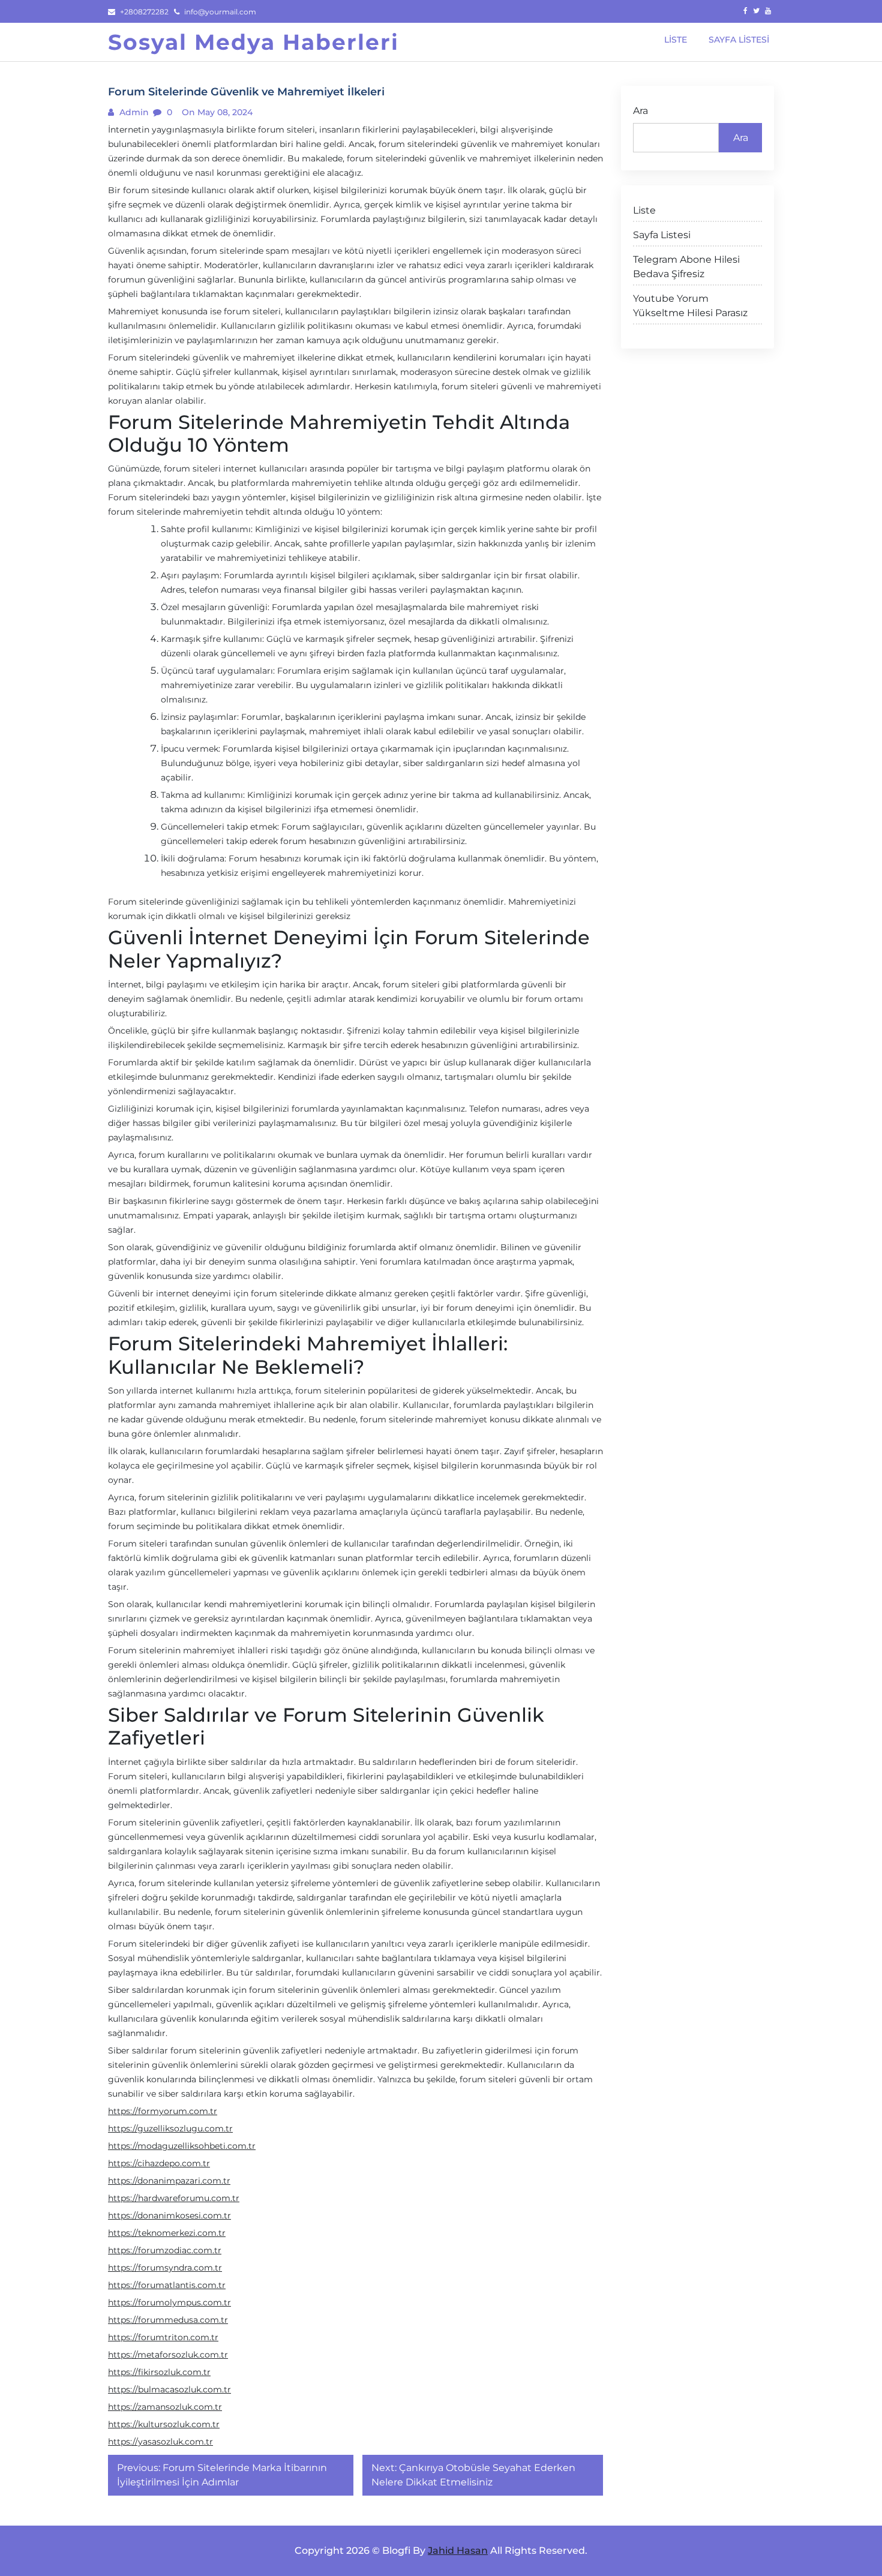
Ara (640, 111)
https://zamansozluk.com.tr (165, 2407)
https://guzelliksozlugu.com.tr (170, 2128)
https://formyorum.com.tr (163, 2111)
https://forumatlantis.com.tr (167, 2285)
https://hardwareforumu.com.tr (174, 2198)
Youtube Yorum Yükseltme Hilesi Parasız (690, 306)
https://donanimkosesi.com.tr (169, 2215)
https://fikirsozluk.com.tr (159, 2372)
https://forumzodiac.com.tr (165, 2250)
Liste (644, 210)
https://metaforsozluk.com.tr (168, 2355)
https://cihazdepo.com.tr (159, 2163)
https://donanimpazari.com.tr (169, 2181)
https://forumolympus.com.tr (169, 2302)
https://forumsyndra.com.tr (165, 2268)
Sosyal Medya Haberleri (253, 42)
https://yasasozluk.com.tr (160, 2442)
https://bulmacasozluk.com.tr (169, 2389)
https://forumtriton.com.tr (163, 2337)
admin (133, 112)
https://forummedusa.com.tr (168, 2320)
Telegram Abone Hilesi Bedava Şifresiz (686, 267)
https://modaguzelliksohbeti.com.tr (182, 2146)
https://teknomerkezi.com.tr (167, 2233)
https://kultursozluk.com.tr (164, 2424)
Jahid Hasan (458, 2551)
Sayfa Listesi (662, 235)
